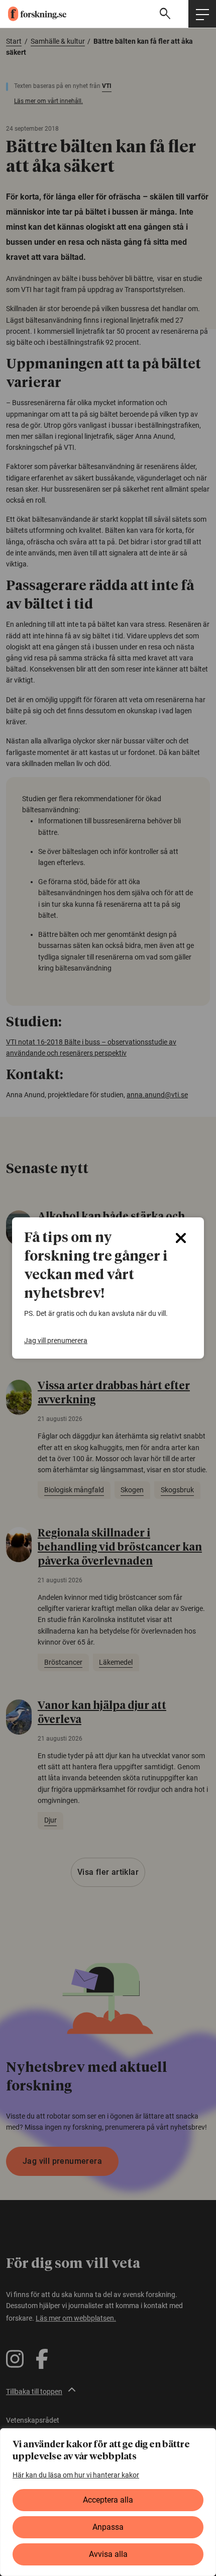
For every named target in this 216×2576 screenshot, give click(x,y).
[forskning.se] (33, 14)
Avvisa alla (108, 2554)
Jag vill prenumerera (56, 1341)
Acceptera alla (108, 2500)
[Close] (181, 1238)
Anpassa (108, 2527)
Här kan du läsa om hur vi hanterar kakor (76, 2475)
